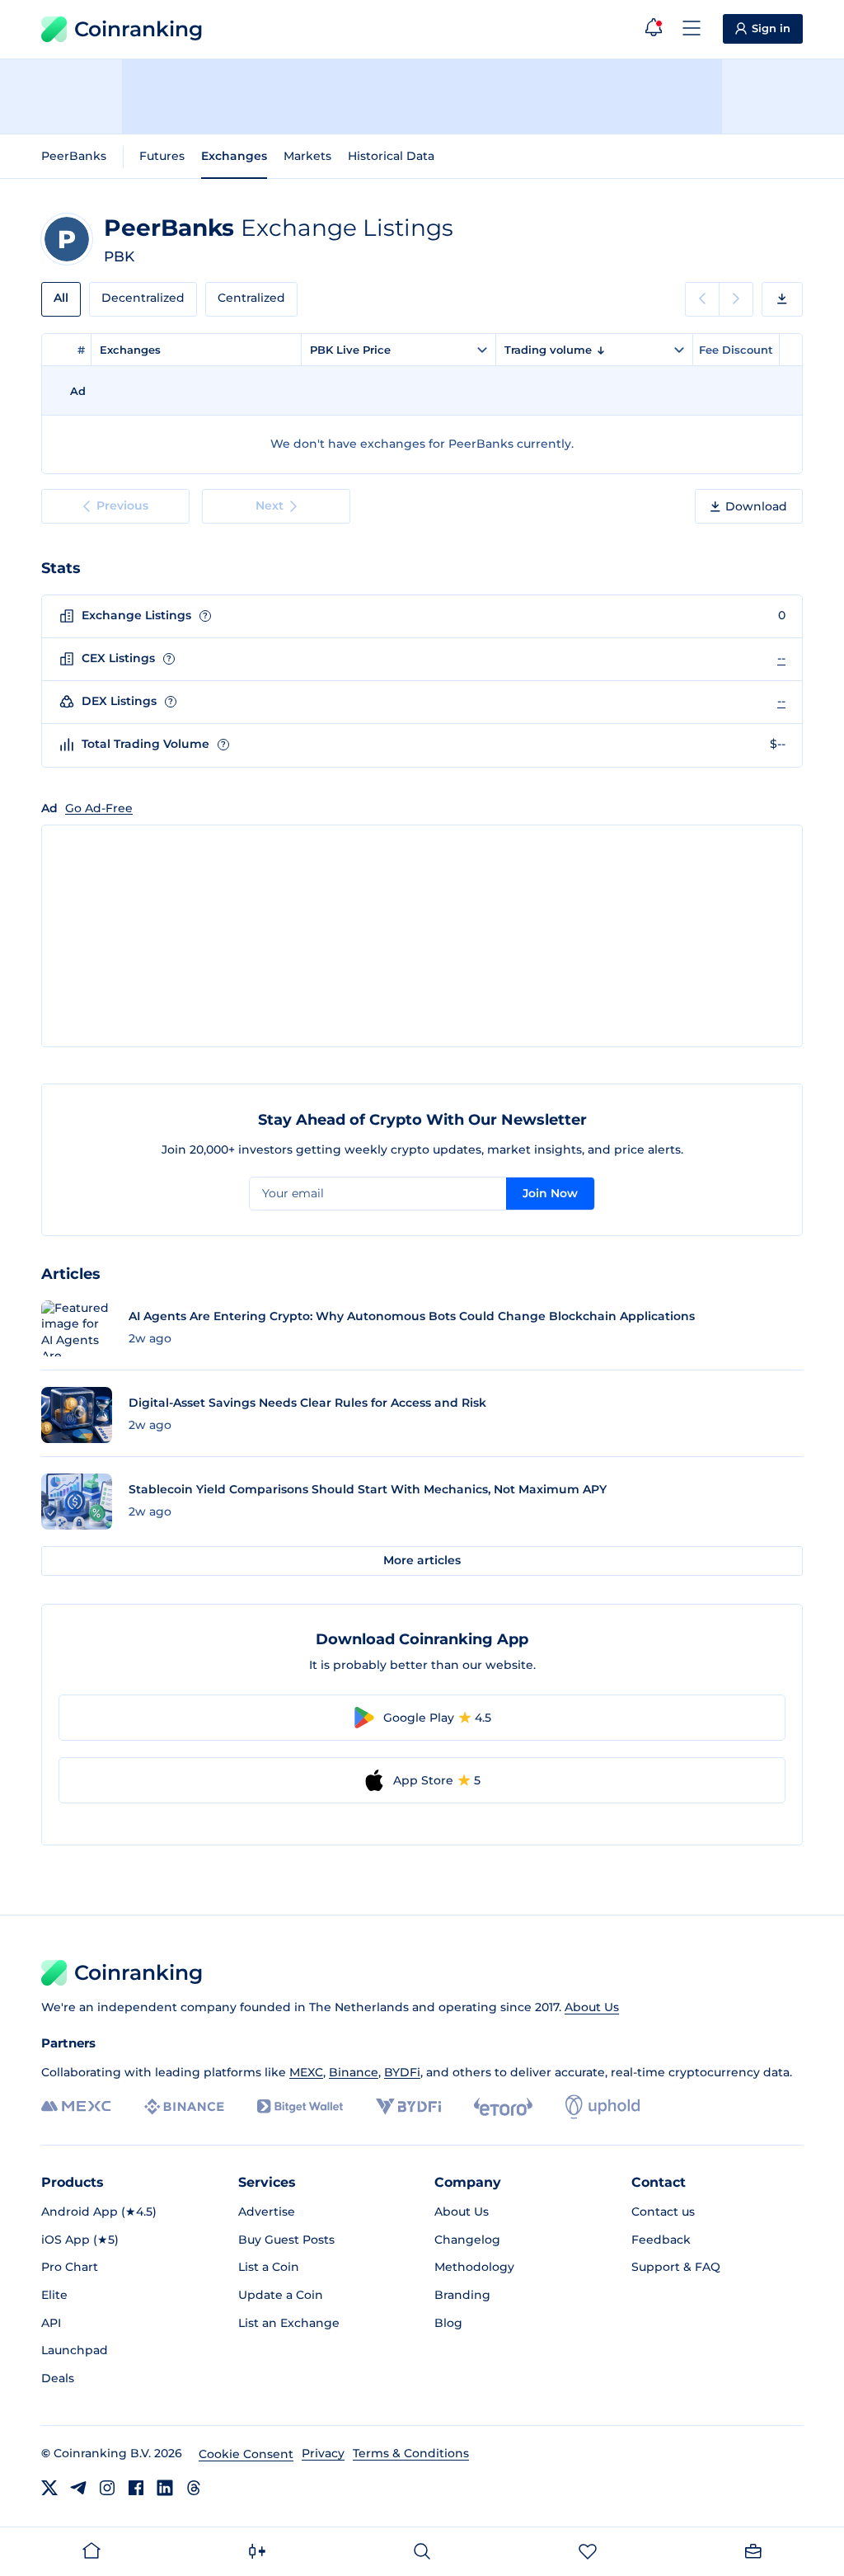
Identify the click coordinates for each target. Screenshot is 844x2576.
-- (781, 658)
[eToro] (503, 2107)
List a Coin (269, 2267)
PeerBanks (74, 156)
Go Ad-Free (99, 808)
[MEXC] (76, 2106)
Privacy (323, 2453)
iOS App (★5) (80, 2240)
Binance (354, 2072)
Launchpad (75, 2350)
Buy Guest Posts (286, 2240)
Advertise (267, 2212)
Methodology (474, 2267)
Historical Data (391, 156)
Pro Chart (70, 2267)
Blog (448, 2323)
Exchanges (234, 156)
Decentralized (143, 298)
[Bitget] (300, 2106)
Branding (462, 2295)
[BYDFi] (408, 2107)
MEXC (306, 2072)
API (51, 2323)
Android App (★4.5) (99, 2212)
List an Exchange (289, 2323)
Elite (54, 2295)
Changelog (467, 2240)
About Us (592, 2007)
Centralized (251, 298)
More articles (422, 1560)
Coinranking (138, 29)
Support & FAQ (676, 2267)
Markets (307, 156)
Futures (162, 156)
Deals (58, 2378)
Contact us (663, 2212)
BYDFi (402, 2072)
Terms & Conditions (411, 2453)
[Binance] (184, 2107)
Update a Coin (281, 2295)
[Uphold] (603, 2107)
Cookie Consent (246, 2454)
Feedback (661, 2240)
